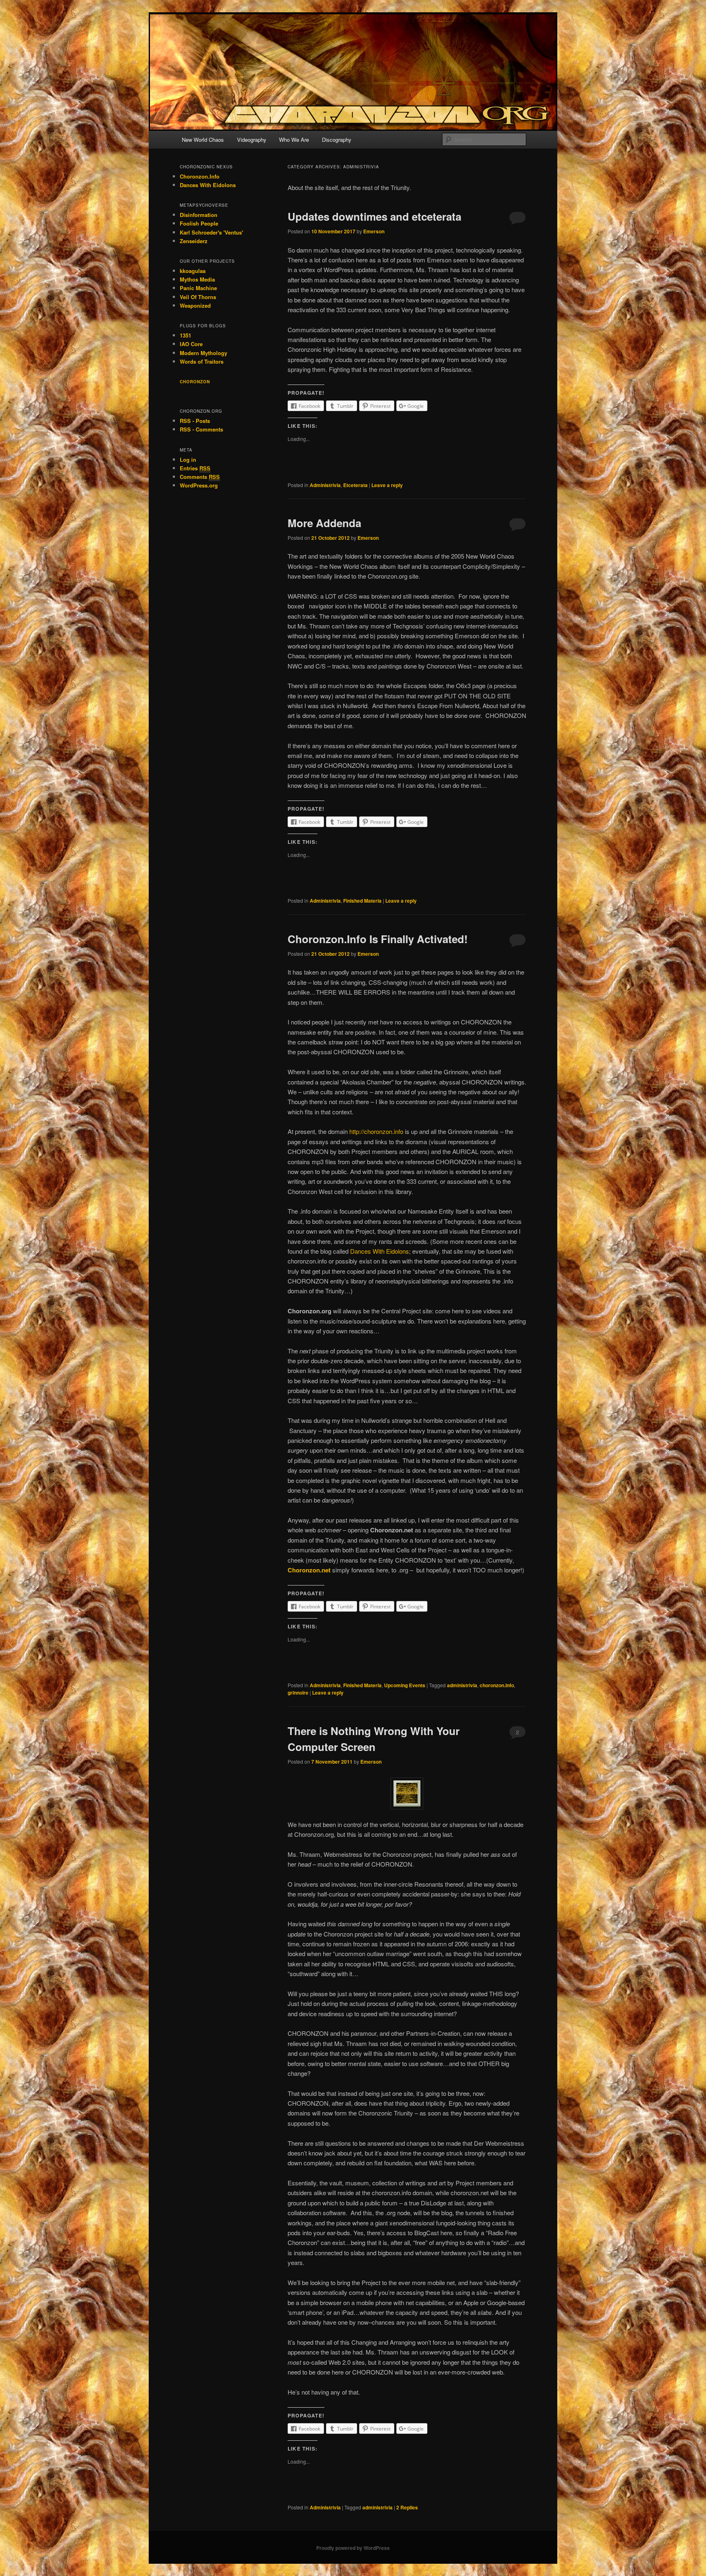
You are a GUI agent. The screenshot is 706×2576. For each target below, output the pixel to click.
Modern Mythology (203, 353)
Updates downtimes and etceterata (374, 216)
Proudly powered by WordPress (353, 2548)
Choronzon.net (309, 1570)
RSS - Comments (201, 429)
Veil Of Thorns (198, 297)
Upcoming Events (405, 1685)
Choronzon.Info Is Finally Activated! (378, 939)
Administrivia (325, 485)
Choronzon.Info (200, 176)
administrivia (462, 1685)
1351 (185, 335)
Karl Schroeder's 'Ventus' (211, 232)
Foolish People (199, 223)
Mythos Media (197, 279)
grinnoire (298, 1693)
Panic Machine (198, 288)
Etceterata (355, 485)
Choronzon (195, 382)
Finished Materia (362, 901)
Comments (200, 477)
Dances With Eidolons (380, 1251)
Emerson (374, 231)
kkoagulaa (193, 271)
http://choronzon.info (376, 1131)
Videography (252, 140)
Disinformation (199, 215)
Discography (337, 140)
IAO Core (191, 344)
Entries (195, 468)
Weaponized (195, 305)
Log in (188, 460)
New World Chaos (203, 140)
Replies (407, 2507)
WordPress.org (199, 485)
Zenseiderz (194, 241)
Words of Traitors (202, 361)
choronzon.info (497, 1685)
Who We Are (294, 140)
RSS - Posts (195, 421)
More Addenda (324, 523)
